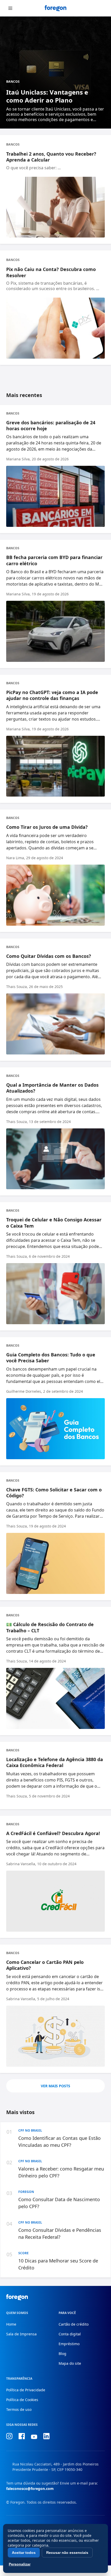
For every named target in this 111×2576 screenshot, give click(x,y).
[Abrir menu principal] (10, 8)
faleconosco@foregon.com (30, 2489)
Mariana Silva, (18, 459)
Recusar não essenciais (67, 2553)
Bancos (13, 82)
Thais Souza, (17, 987)
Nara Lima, (16, 858)
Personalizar (20, 2564)
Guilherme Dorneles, (24, 1391)
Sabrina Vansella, (21, 1864)
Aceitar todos (24, 2553)
